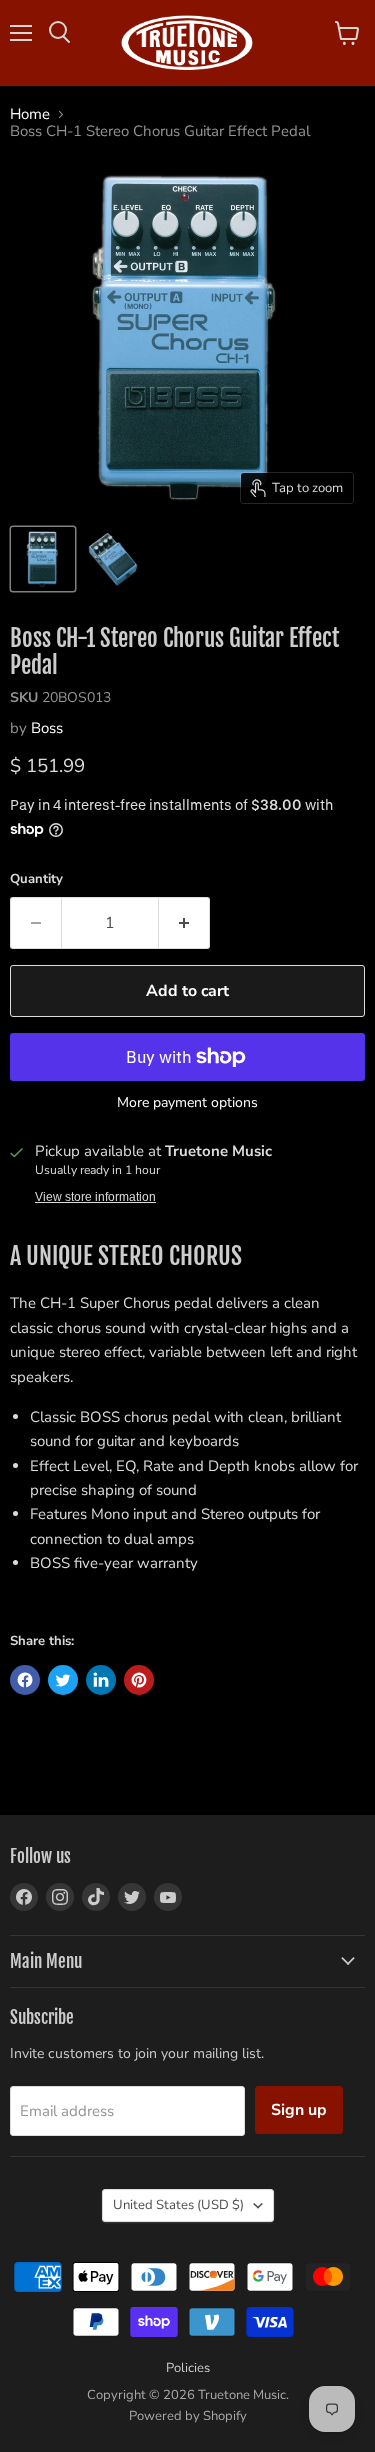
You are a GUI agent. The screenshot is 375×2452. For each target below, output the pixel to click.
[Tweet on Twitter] (63, 1680)
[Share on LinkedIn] (101, 1680)
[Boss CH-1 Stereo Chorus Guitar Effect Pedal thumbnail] (43, 559)
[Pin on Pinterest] (139, 1680)
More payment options (187, 1103)
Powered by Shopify (188, 2416)
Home (30, 114)
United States (178, 2205)
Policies (188, 2368)
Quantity (36, 879)
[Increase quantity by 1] (184, 923)
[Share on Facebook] (25, 1680)
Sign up (299, 2110)
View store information (95, 1197)
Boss (47, 728)
